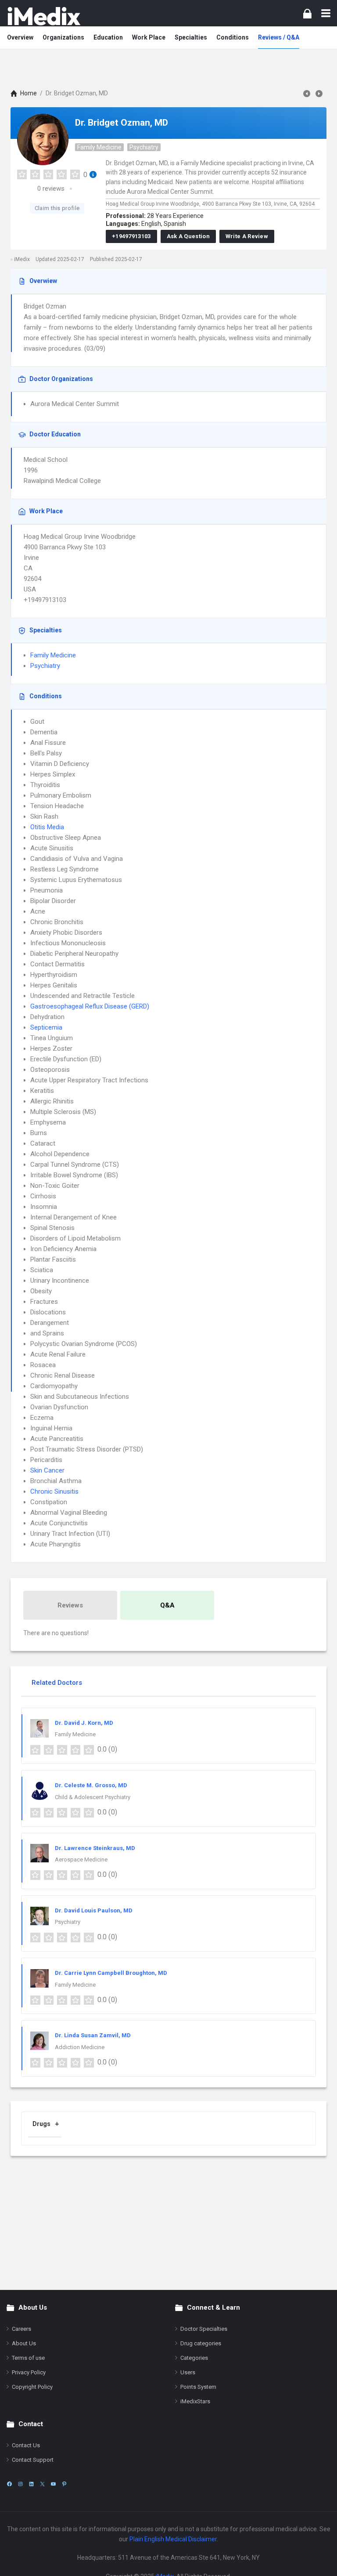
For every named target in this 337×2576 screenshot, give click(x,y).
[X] (42, 2484)
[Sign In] (307, 13)
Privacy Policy (29, 2372)
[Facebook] (9, 2484)
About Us (24, 2343)
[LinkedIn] (31, 2484)
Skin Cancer (47, 1470)
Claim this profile (57, 208)
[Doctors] (44, 16)
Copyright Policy (32, 2387)
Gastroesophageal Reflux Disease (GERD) (90, 1006)
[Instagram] (20, 2484)
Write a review (247, 236)
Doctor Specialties (204, 2329)
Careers (22, 2329)
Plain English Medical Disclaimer (173, 2539)
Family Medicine (99, 147)
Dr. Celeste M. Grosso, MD (91, 1785)
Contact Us (26, 2445)
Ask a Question (188, 236)
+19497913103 (131, 236)
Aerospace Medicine (81, 1859)
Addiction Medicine (80, 2047)
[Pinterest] (64, 2484)
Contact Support (33, 2460)
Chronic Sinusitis (54, 1491)
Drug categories (201, 2343)
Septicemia (46, 1027)
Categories (194, 2358)
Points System (198, 2387)
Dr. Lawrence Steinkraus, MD (95, 1848)
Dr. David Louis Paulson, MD (94, 1910)
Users (188, 2372)
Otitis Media (47, 827)
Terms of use (28, 2358)
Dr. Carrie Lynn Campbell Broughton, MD (111, 1973)
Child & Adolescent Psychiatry (93, 1797)
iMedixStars (195, 2401)
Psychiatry (144, 147)
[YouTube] (53, 2484)
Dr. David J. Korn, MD (84, 1723)
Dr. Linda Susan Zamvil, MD (93, 2035)
